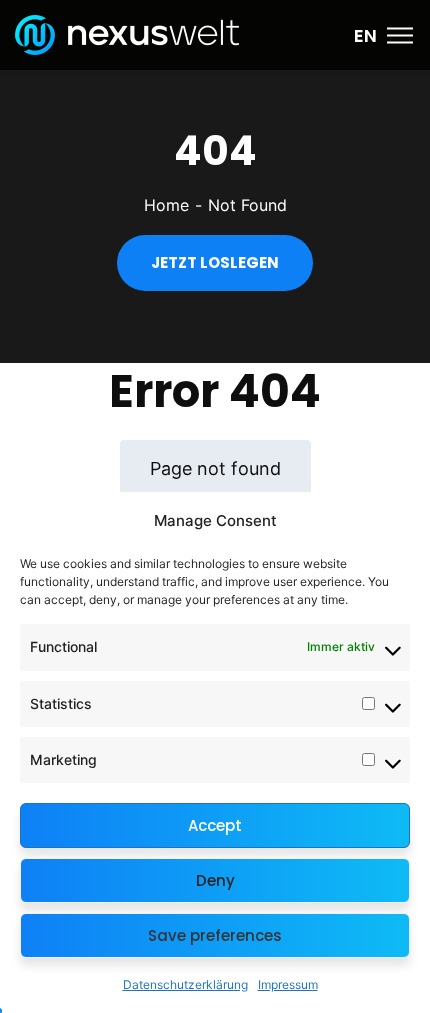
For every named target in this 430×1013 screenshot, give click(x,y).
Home (166, 205)
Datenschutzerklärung (185, 984)
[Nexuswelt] (127, 33)
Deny (215, 880)
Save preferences (215, 935)
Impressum (288, 984)
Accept (215, 825)
